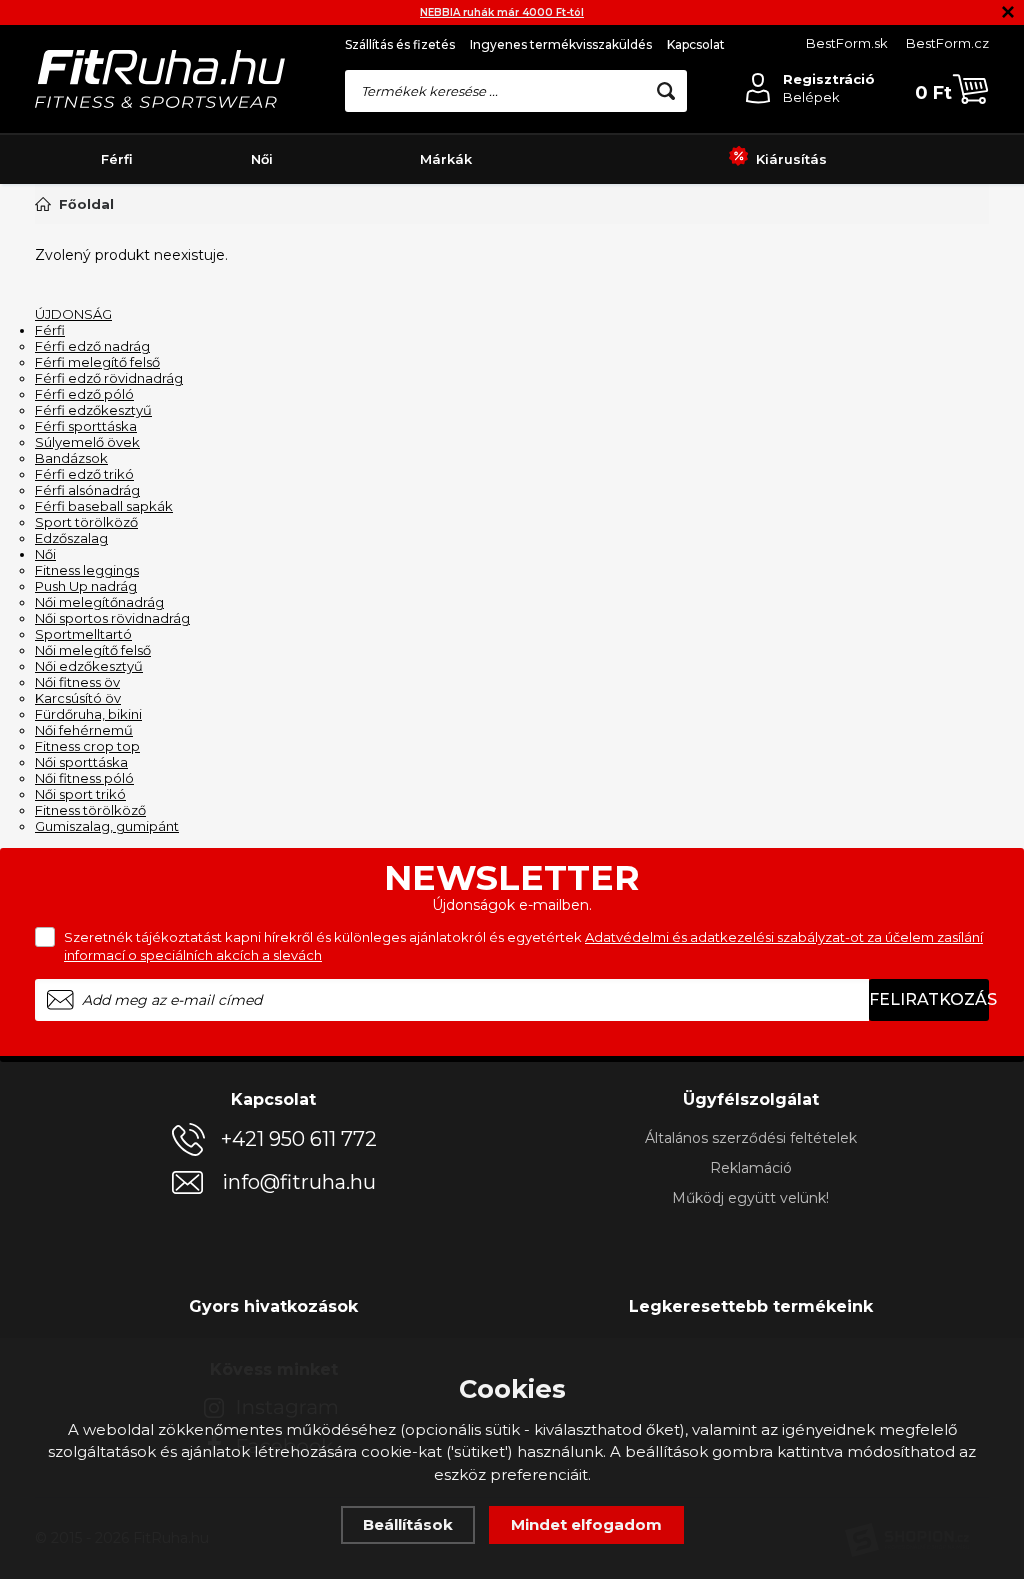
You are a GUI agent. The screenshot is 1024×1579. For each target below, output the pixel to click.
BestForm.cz (947, 43)
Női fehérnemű (84, 730)
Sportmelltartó (83, 634)
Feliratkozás (929, 999)
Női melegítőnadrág (99, 602)
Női (262, 159)
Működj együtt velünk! (750, 1198)
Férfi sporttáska (86, 426)
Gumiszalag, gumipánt (107, 826)
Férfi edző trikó (84, 474)
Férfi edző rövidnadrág (109, 378)
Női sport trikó (80, 794)
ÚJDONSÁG (73, 314)
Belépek (811, 97)
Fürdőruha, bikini (88, 714)
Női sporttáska (81, 762)
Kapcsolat (696, 44)
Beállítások (408, 1524)
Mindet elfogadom (586, 1524)
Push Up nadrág (86, 586)
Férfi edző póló (84, 394)
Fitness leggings (87, 570)
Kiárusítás (791, 159)
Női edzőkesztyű (89, 666)
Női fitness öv (77, 682)
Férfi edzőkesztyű (93, 410)
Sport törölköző (86, 522)
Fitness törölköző (90, 810)
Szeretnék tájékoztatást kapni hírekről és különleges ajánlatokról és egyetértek (523, 946)
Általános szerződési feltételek (751, 1138)
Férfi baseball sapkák (104, 506)
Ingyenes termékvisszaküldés (561, 44)
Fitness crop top (87, 746)
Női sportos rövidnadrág (112, 618)
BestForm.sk (847, 43)
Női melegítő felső (93, 650)
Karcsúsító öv (78, 698)
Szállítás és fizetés (400, 44)
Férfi (117, 159)
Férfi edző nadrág (92, 346)
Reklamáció (751, 1168)
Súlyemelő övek (87, 442)
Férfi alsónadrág (87, 490)
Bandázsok (71, 458)
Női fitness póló (84, 778)
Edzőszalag (71, 538)
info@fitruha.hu (299, 1182)
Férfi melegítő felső (97, 362)
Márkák (446, 159)
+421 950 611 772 (299, 1139)
